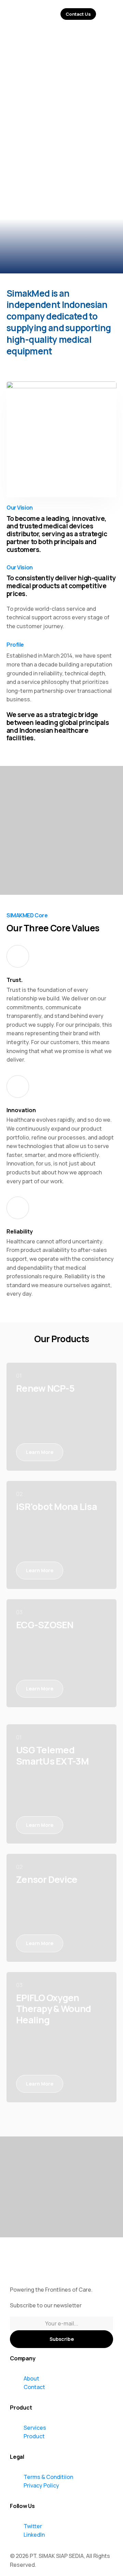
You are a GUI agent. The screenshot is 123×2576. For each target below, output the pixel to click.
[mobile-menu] (110, 14)
